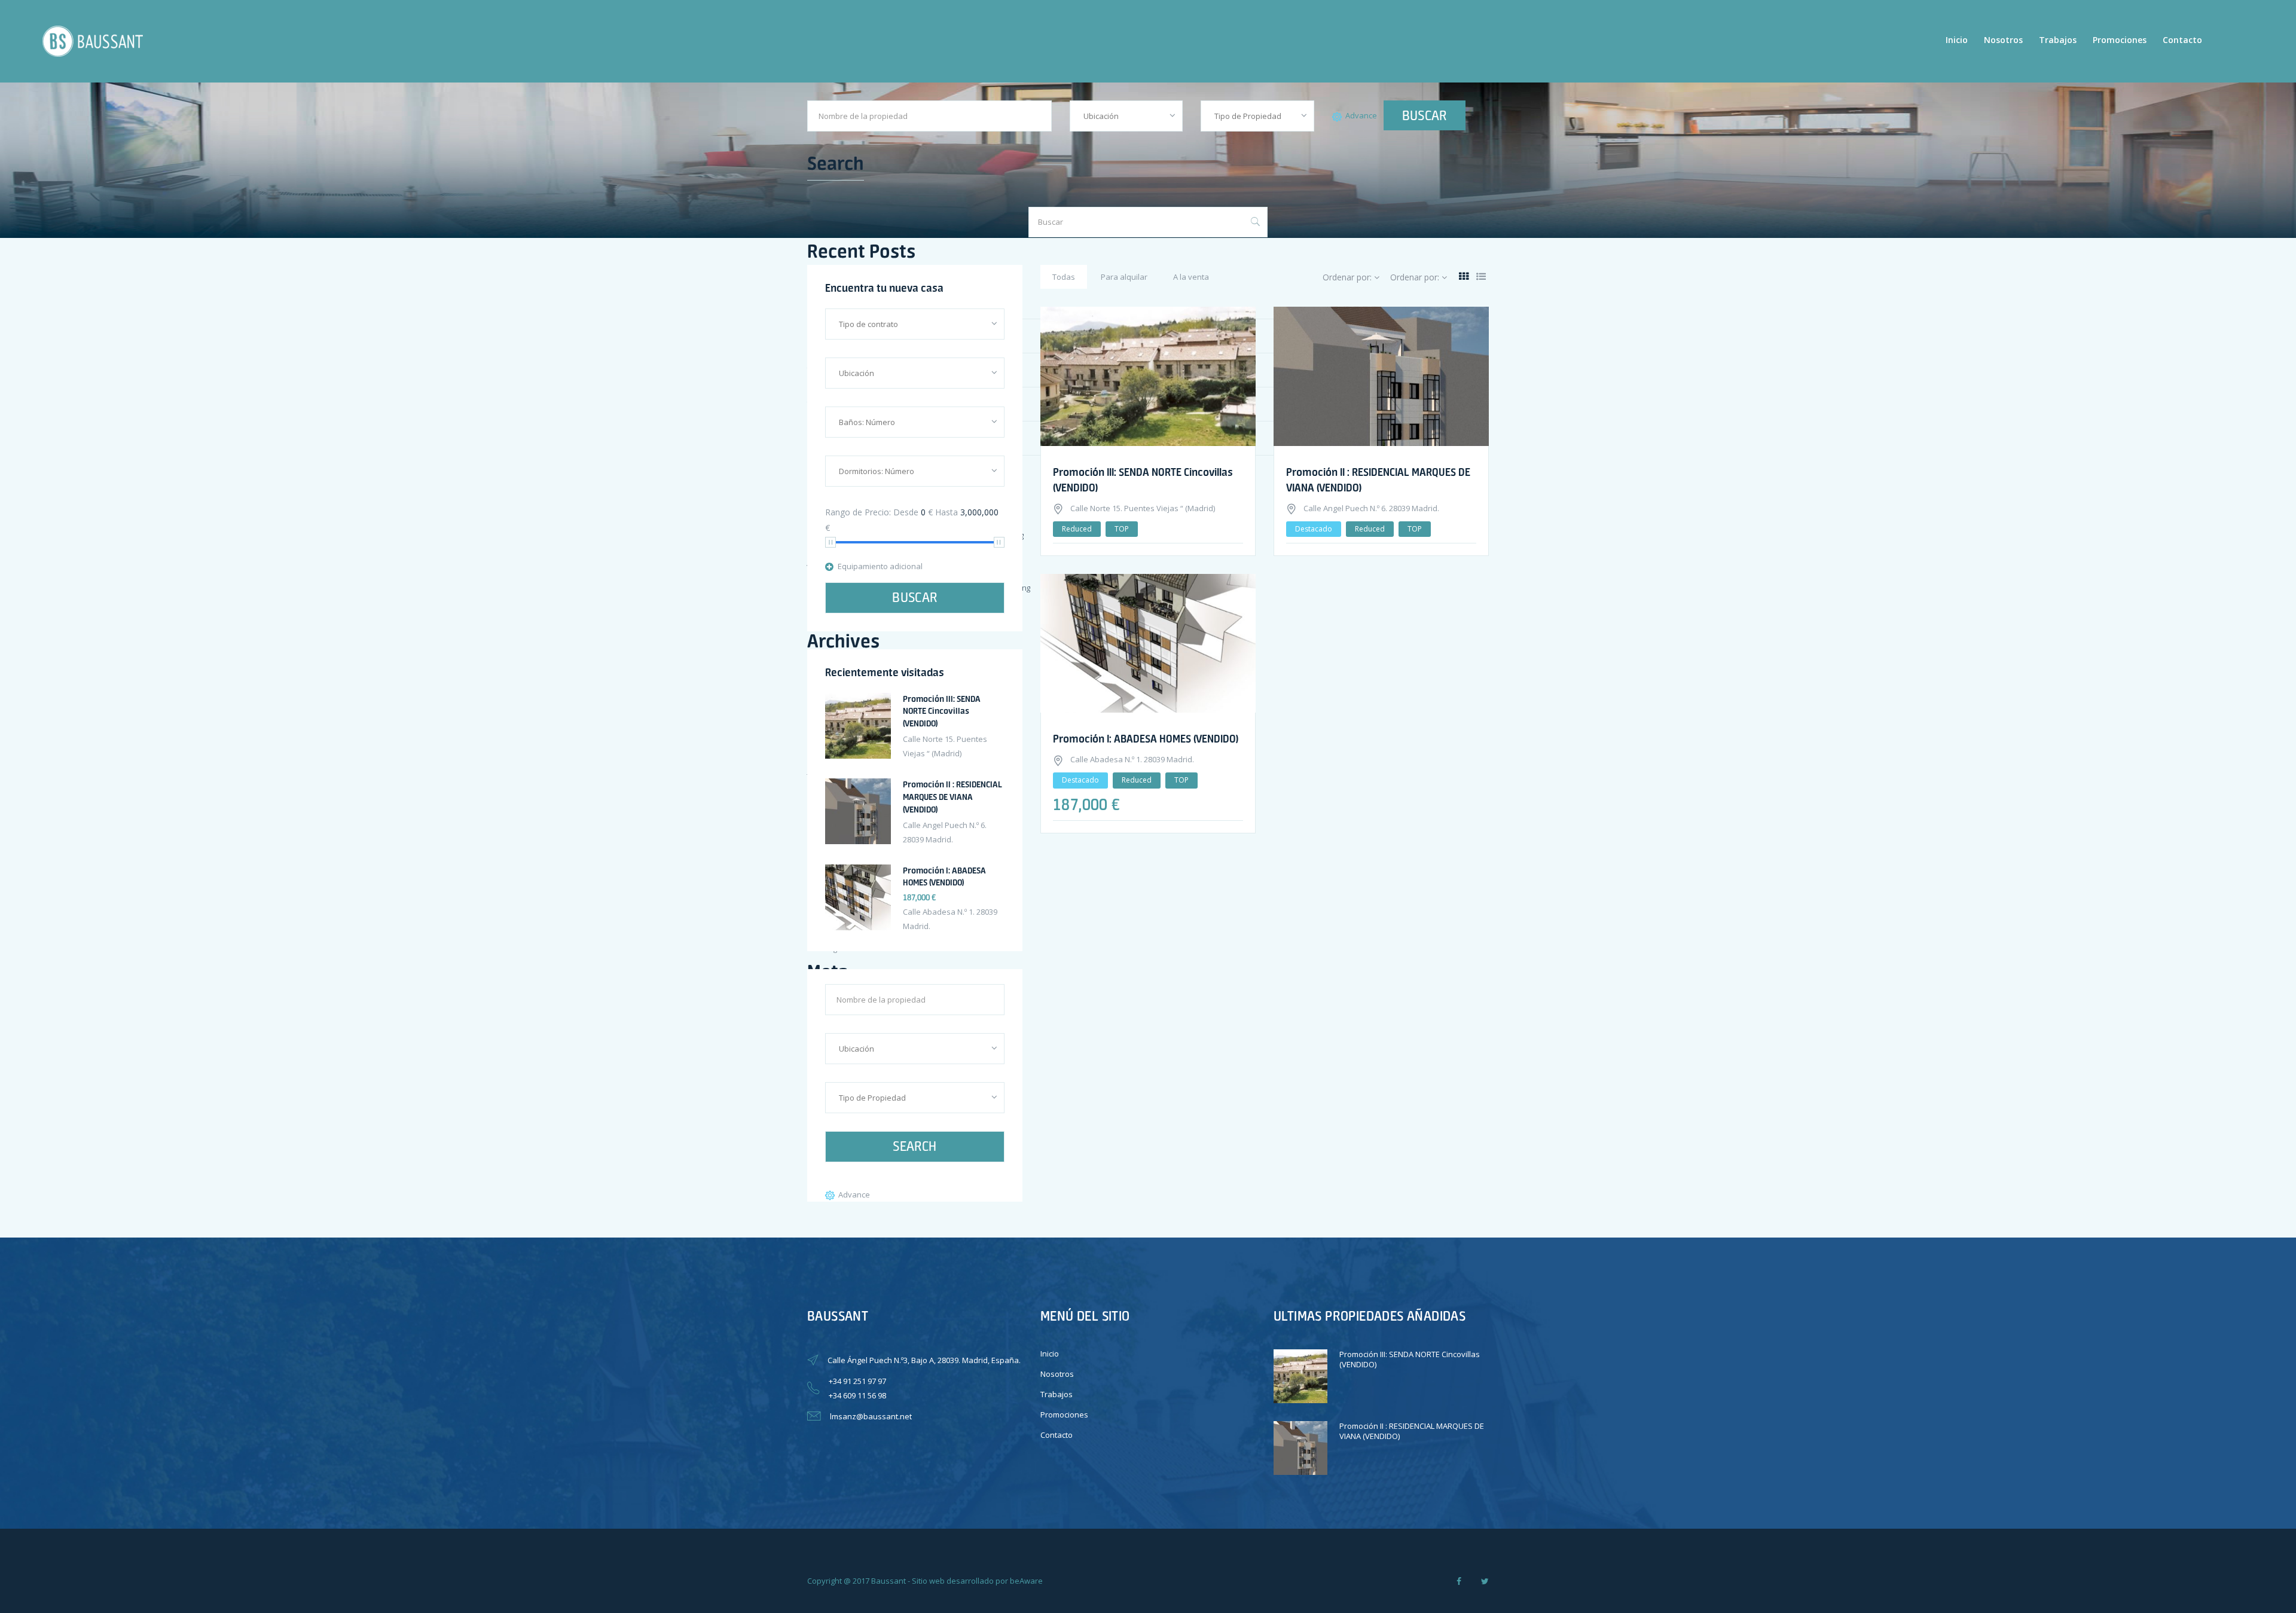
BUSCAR (1425, 115)
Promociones (2120, 40)
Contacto (2182, 40)
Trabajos (2058, 40)
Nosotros (2003, 40)
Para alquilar (1124, 277)
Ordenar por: (1348, 277)
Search (915, 1146)
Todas (1064, 277)
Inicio (1957, 40)
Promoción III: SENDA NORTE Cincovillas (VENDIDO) (942, 711)
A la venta (1191, 277)
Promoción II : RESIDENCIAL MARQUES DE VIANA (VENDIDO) (952, 797)
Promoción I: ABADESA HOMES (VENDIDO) (1146, 738)
